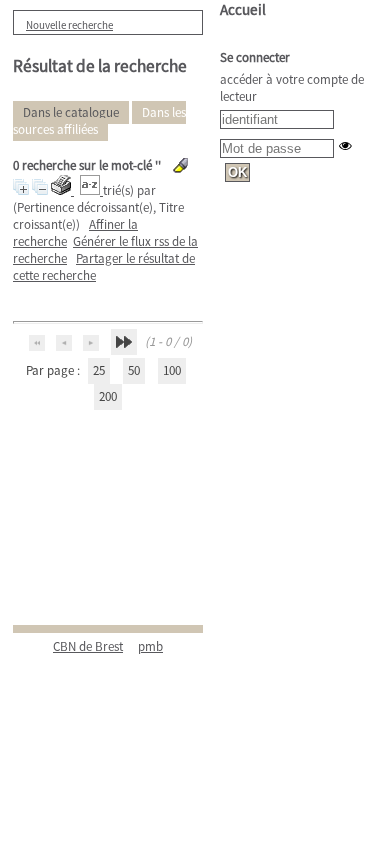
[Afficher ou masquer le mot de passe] (345, 145)
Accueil (243, 9)
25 (99, 370)
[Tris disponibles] (91, 190)
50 (134, 370)
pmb (150, 646)
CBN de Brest (88, 646)
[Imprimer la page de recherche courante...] (62, 190)
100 (172, 370)
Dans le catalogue (71, 112)
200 (108, 396)
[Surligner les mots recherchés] (180, 165)
